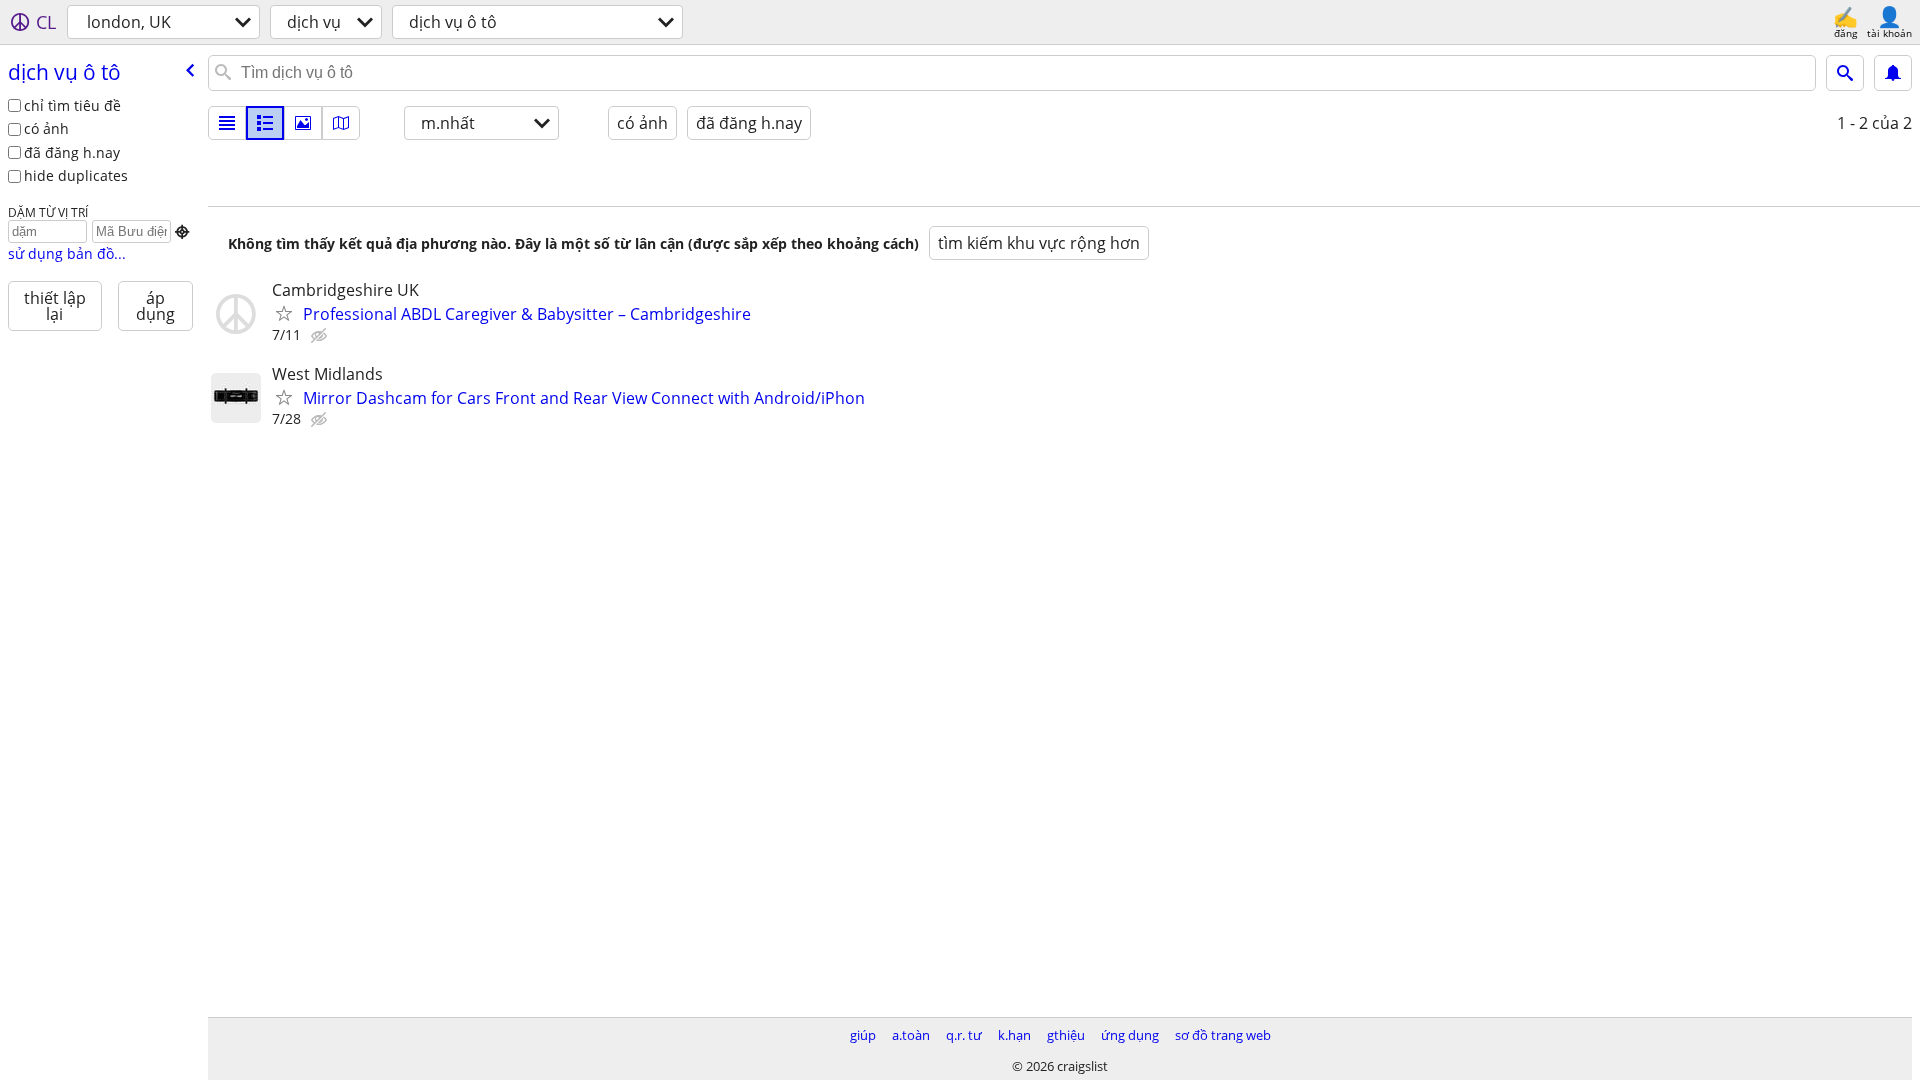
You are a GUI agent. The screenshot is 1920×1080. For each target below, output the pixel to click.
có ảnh (46, 128)
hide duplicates (76, 175)
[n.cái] (265, 123)
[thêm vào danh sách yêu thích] (284, 313)
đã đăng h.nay (72, 152)
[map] (341, 123)
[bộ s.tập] (303, 123)
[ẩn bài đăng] (321, 336)
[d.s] (227, 123)
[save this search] (1893, 73)
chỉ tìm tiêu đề (72, 105)
